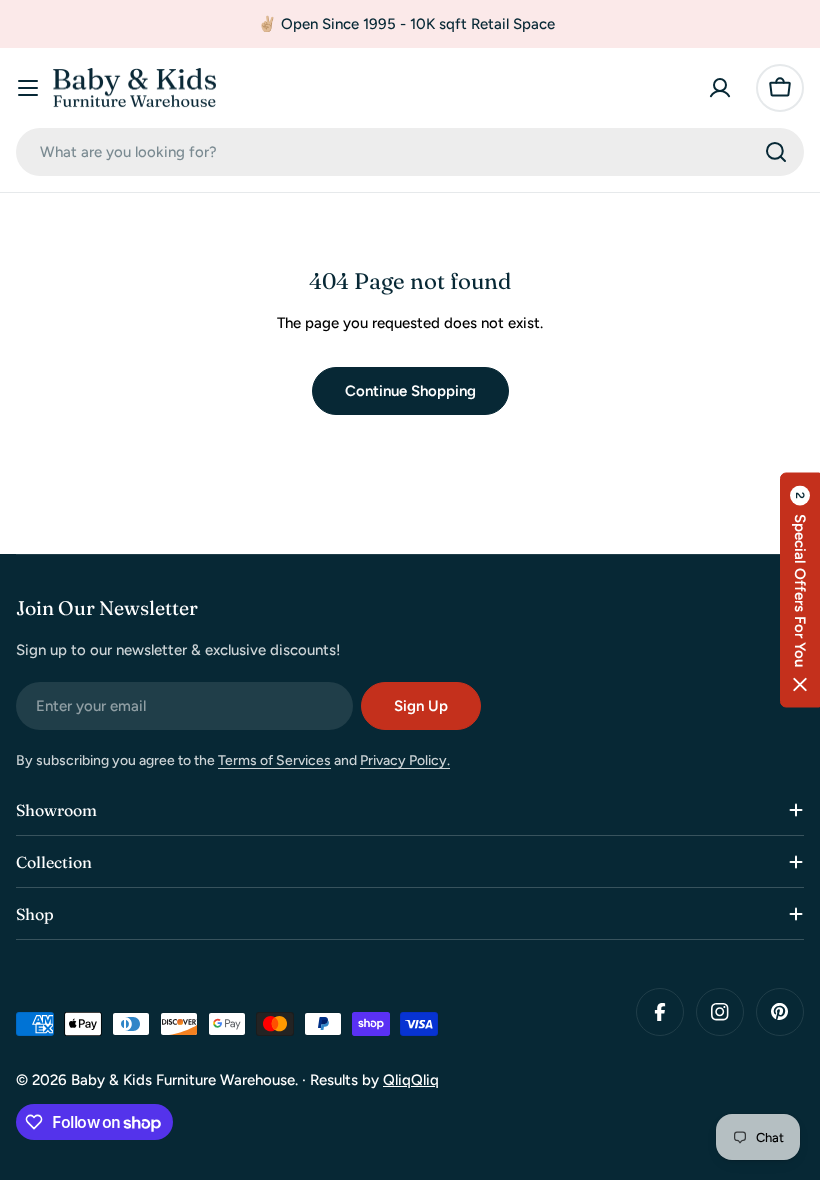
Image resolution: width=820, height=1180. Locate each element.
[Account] (720, 88)
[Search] (776, 152)
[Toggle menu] (28, 88)
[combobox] (410, 152)
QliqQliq (411, 1080)
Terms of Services (274, 760)
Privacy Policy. (405, 760)
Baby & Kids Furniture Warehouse (183, 1080)
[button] (800, 590)
